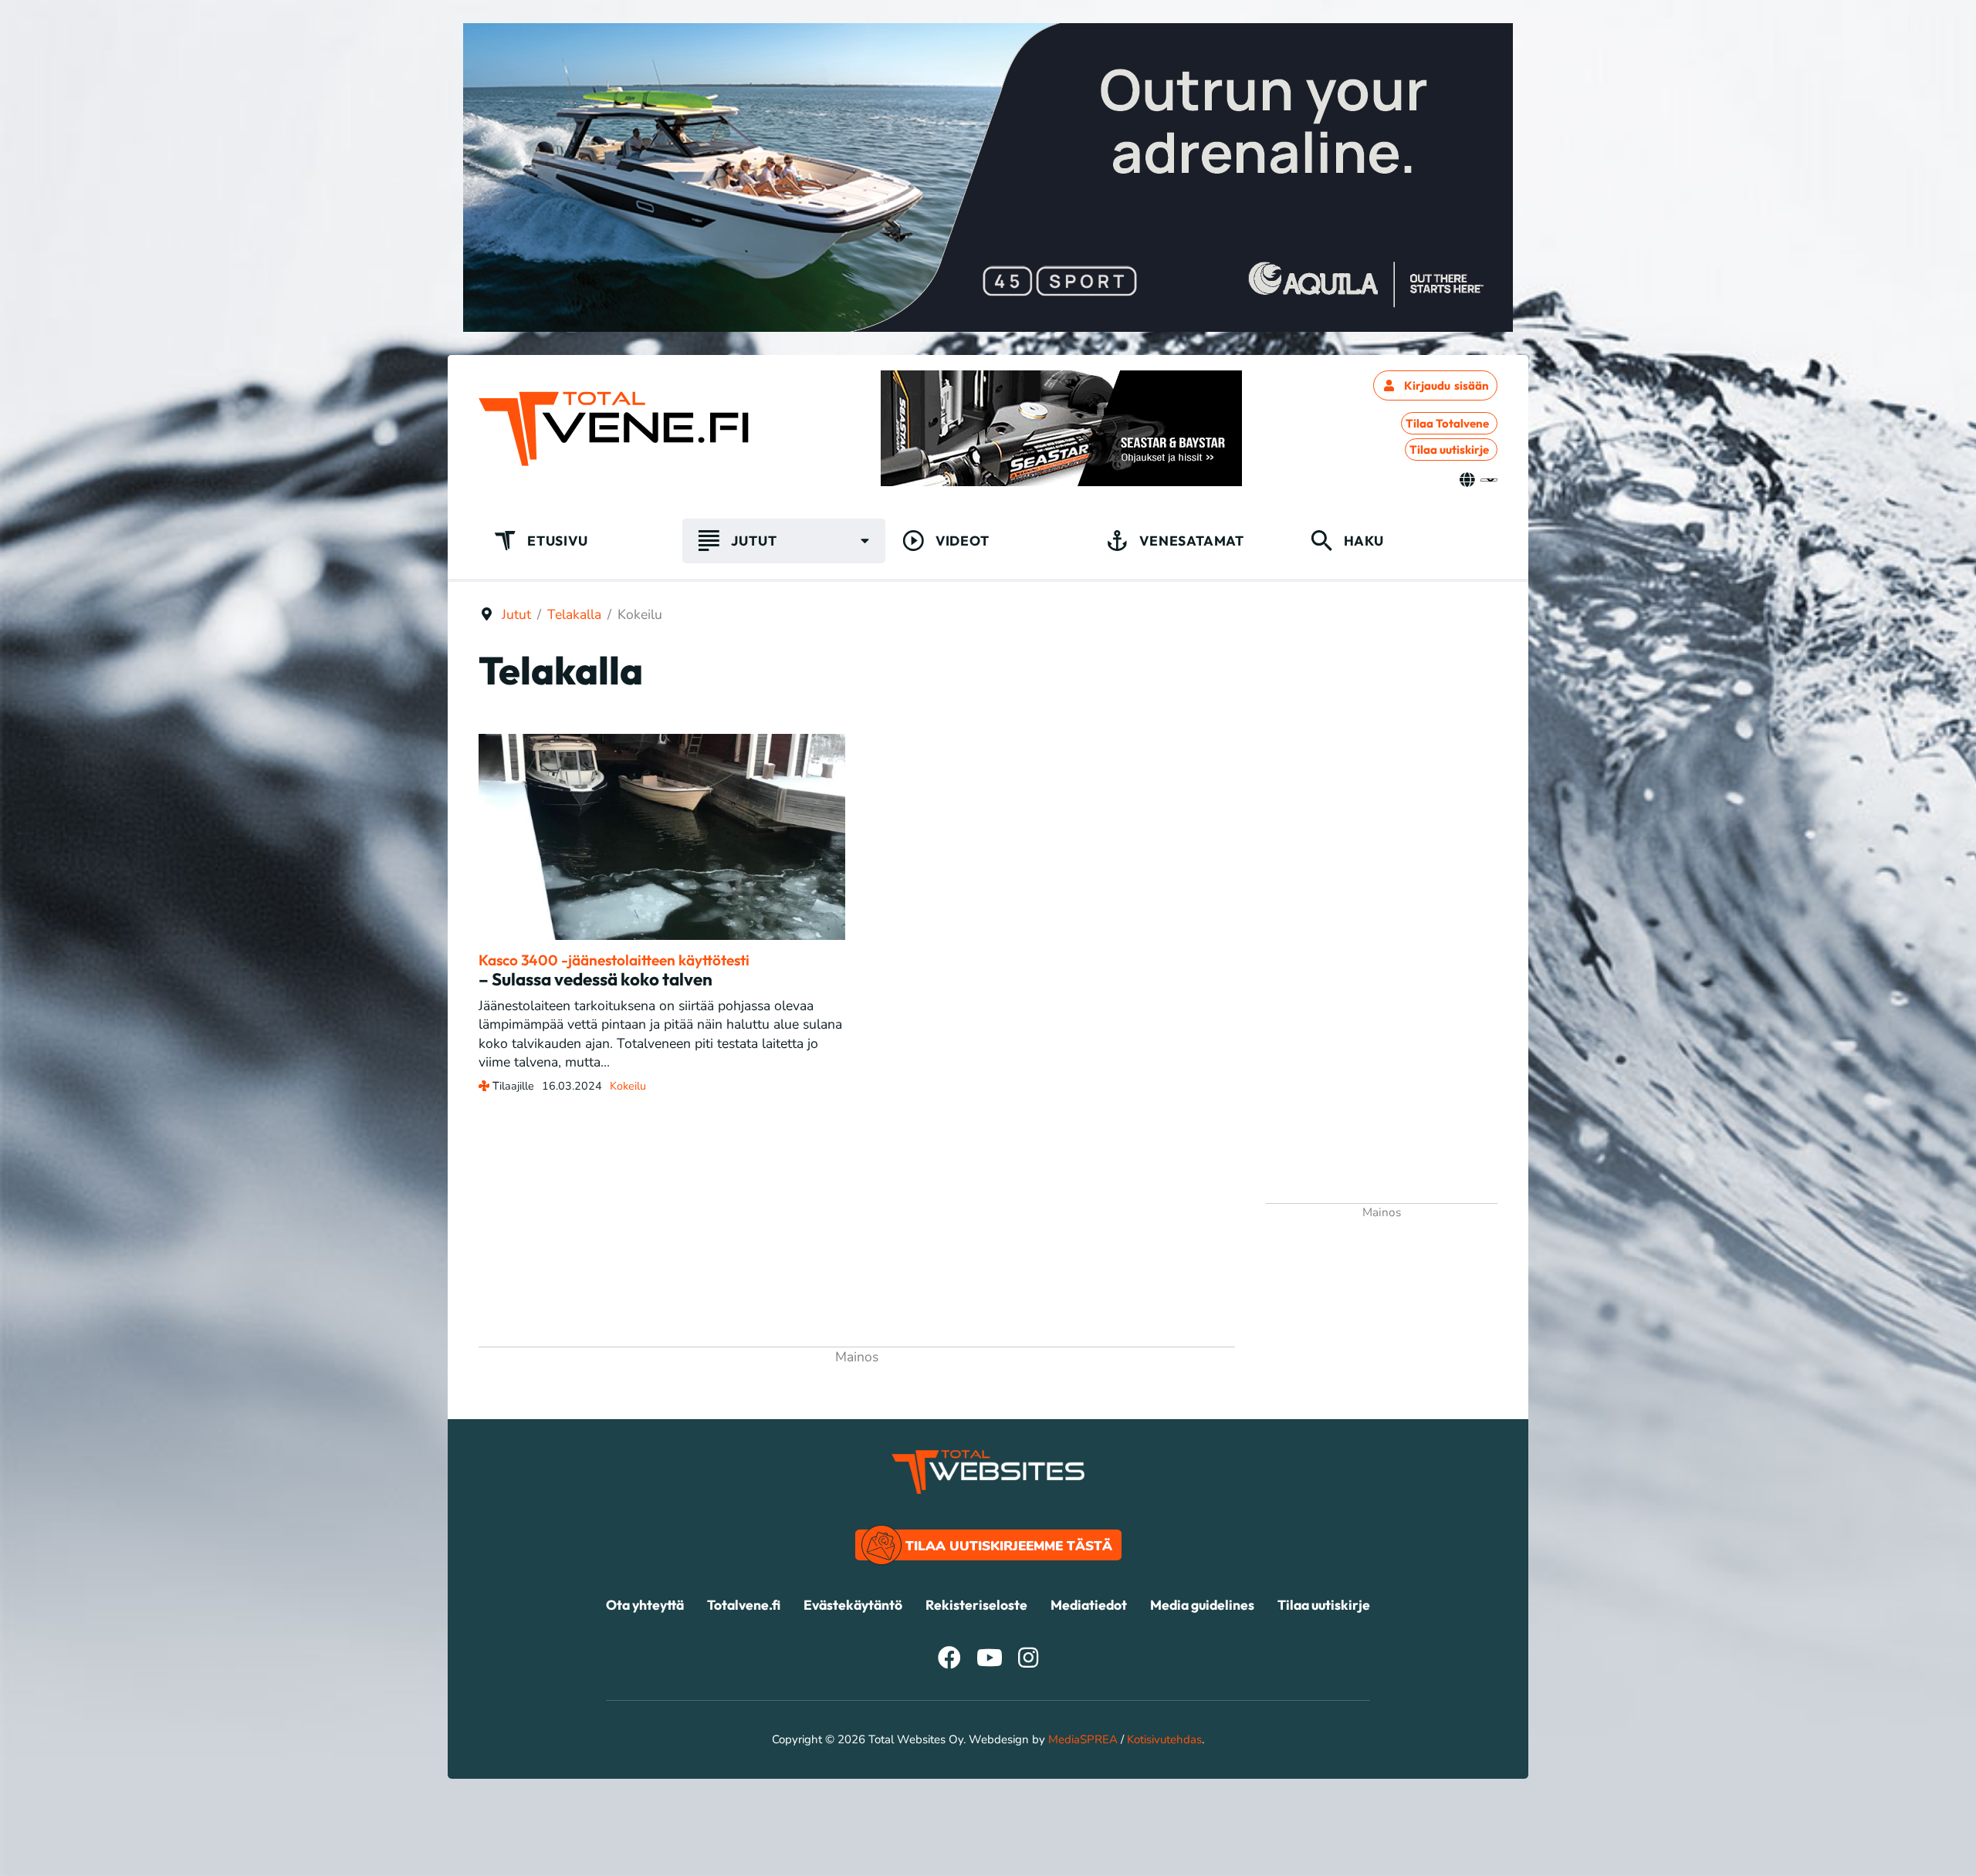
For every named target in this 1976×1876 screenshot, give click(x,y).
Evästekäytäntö (853, 1605)
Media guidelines (1202, 1605)
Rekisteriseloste (976, 1605)
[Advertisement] (857, 1232)
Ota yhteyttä (645, 1605)
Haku (1364, 541)
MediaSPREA (1083, 1739)
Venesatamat (1192, 541)
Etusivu (558, 541)
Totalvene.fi (744, 1605)
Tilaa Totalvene (1447, 423)
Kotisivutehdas (1164, 1739)
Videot (963, 541)
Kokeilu (628, 1086)
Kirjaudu (1446, 385)
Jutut (754, 541)
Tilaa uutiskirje (1449, 450)
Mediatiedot (1089, 1605)
